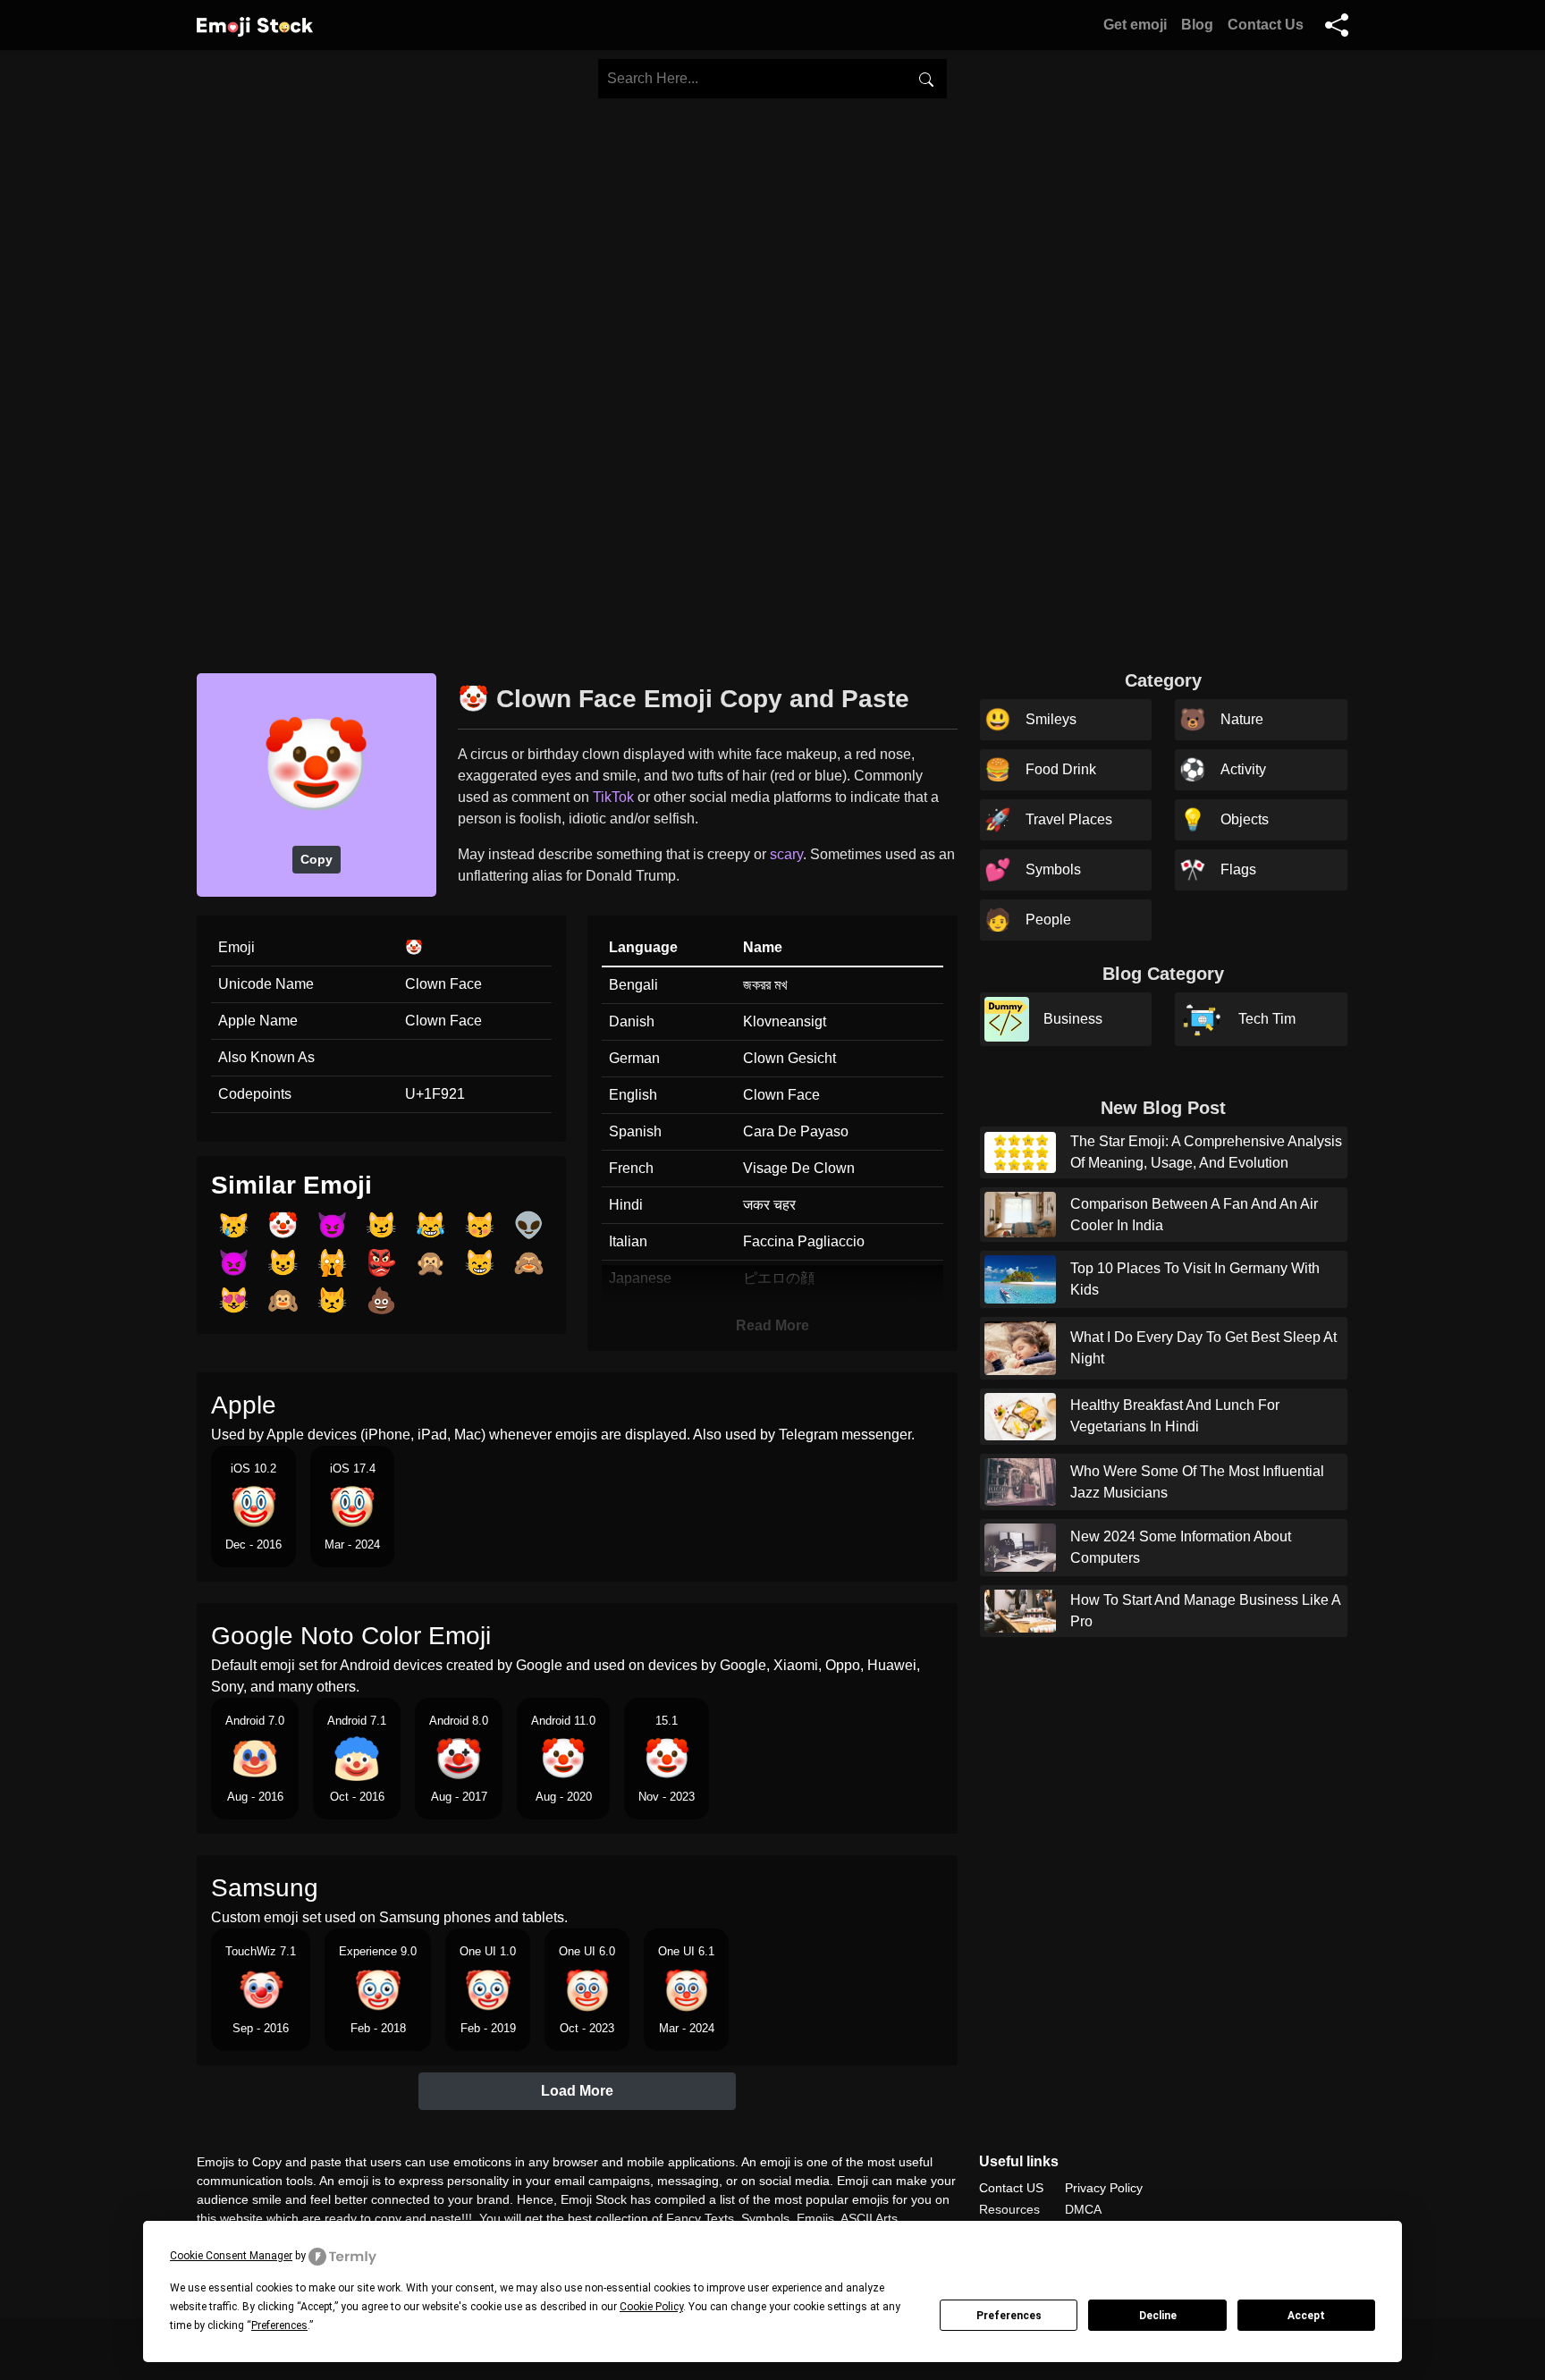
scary (786, 854)
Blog (1197, 25)
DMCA (1083, 2209)
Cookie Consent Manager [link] (231, 2256)
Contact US (1011, 2188)
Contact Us (1266, 25)
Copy (317, 859)
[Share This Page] (1337, 25)
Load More (577, 2091)
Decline (1158, 2316)
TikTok (613, 797)
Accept (1306, 2316)
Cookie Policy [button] (651, 2307)
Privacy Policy (1104, 2188)
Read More (772, 1325)
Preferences (1009, 2316)
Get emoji (1135, 25)
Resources (1009, 2209)
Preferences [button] (279, 2325)
